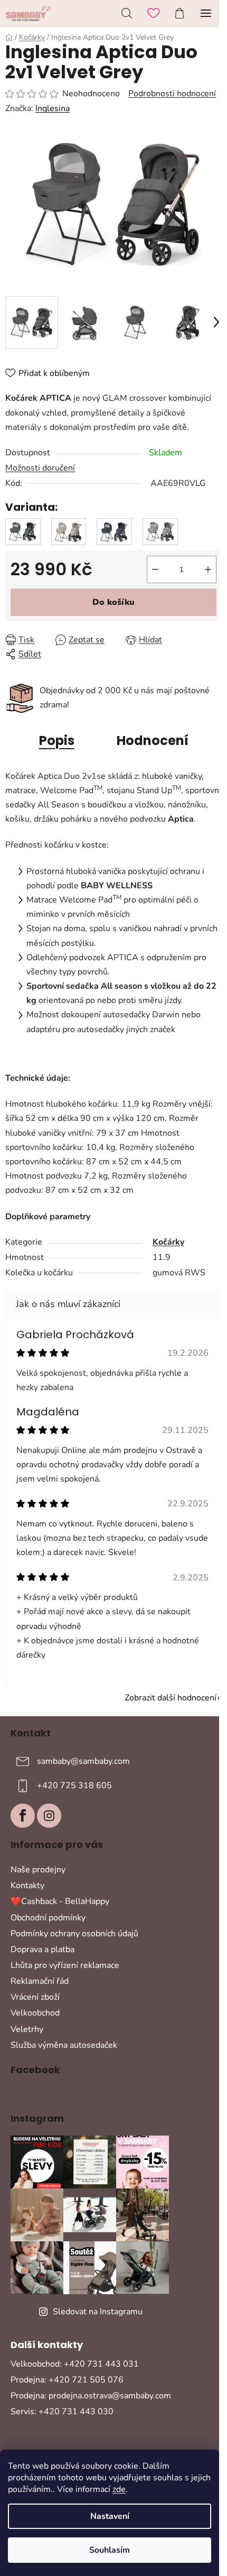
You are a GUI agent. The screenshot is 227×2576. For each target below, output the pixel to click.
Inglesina (53, 108)
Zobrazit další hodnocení (171, 1698)
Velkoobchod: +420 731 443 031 (75, 2364)
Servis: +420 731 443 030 (62, 2412)
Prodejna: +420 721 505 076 (67, 2380)
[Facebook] (23, 1816)
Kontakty (27, 1885)
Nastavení (110, 2516)
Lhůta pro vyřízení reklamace (65, 1965)
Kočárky (168, 1242)
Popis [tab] (57, 740)
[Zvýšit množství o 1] (208, 569)
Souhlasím (110, 2550)
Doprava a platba (42, 1949)
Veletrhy (27, 2029)
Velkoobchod (35, 2013)
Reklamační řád (40, 1981)
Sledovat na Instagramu (98, 2312)
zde (119, 2489)
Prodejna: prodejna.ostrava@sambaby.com (91, 2396)
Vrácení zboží (35, 1997)
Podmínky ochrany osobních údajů (74, 1934)
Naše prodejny (38, 1870)
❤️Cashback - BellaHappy (60, 1901)
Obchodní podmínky (48, 1918)
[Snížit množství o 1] (155, 569)
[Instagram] (49, 1816)
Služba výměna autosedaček (64, 2045)
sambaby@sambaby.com (83, 1761)
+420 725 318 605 (74, 1786)
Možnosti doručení (40, 468)
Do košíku (113, 602)
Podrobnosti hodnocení (172, 94)
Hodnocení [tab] (153, 740)
